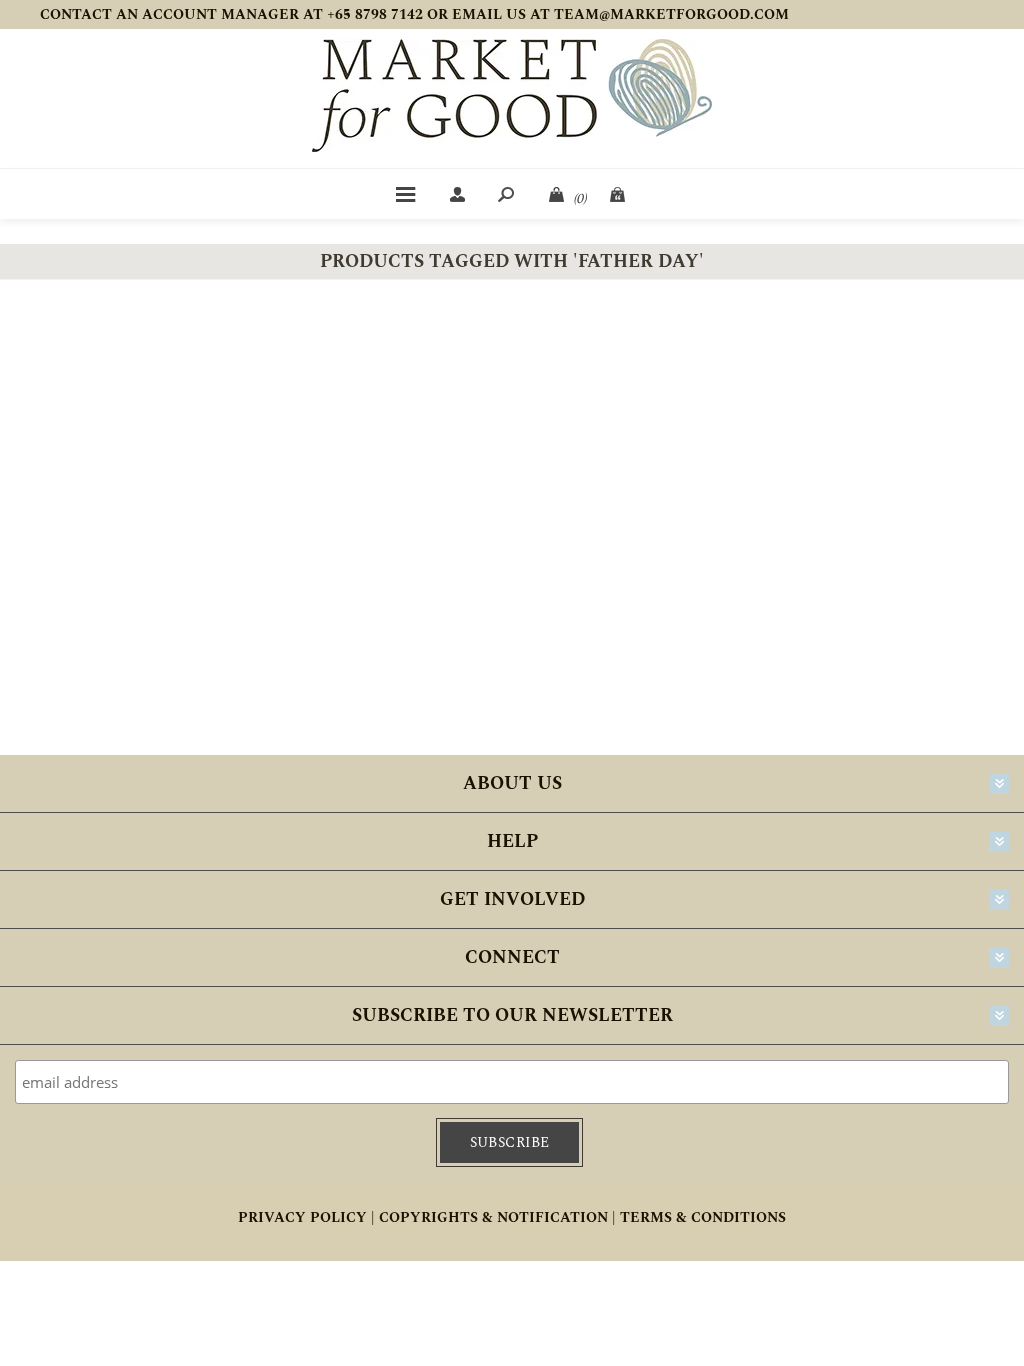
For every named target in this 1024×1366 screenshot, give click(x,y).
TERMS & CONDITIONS (703, 1217)
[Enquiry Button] (619, 194)
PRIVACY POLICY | (306, 1217)
